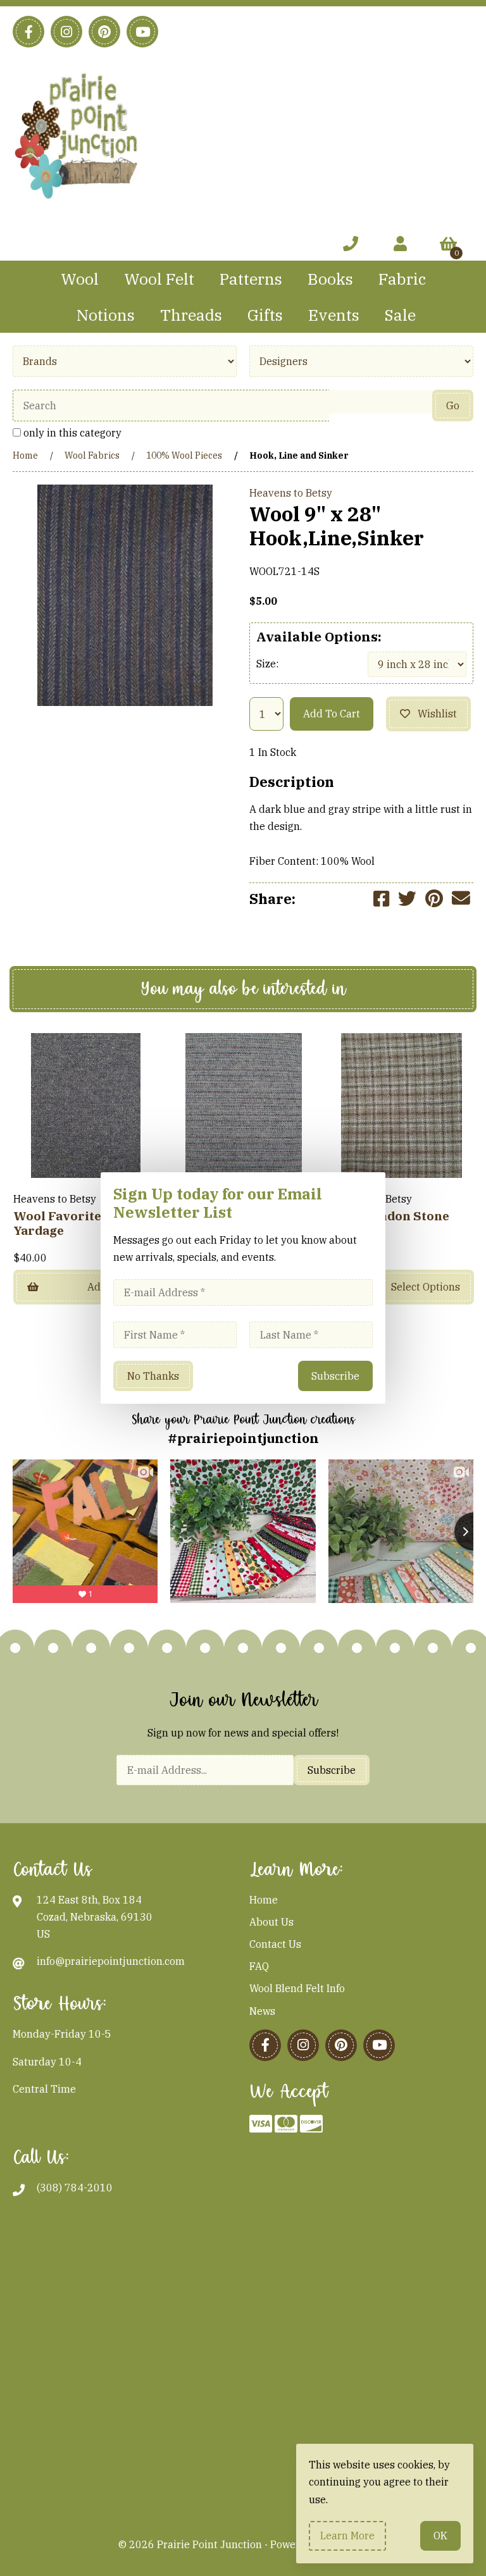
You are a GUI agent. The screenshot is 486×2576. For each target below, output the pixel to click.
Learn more (347, 2536)
